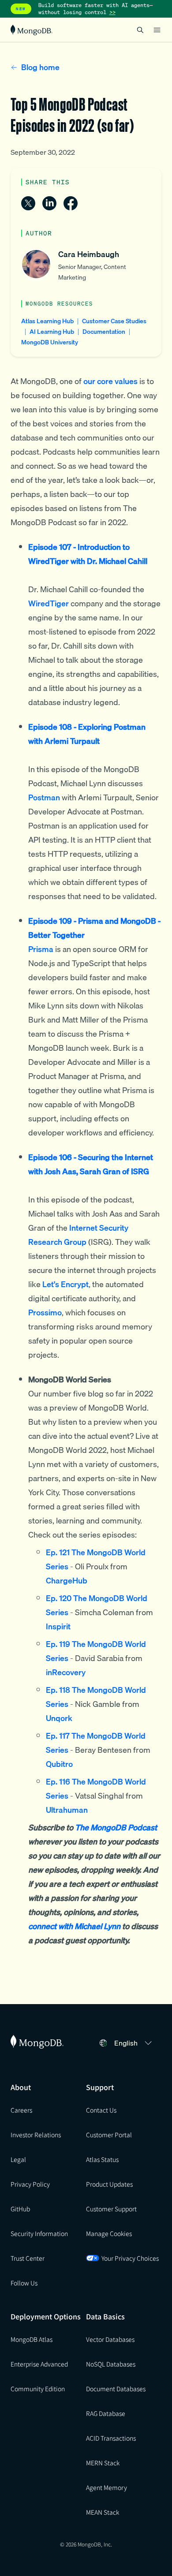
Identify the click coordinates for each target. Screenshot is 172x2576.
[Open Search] (140, 30)
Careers (21, 2110)
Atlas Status (102, 2159)
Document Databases (116, 2389)
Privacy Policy (30, 2184)
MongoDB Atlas (32, 2339)
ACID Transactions (111, 2438)
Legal (18, 2159)
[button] (134, 2043)
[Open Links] (157, 30)
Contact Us (101, 2110)
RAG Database (106, 2413)
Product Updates (109, 2184)
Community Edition (38, 2389)
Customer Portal (109, 2135)
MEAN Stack (103, 2512)
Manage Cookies (109, 2233)
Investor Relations (36, 2135)
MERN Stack (103, 2463)
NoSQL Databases (111, 2364)
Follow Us (24, 2283)
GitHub (20, 2209)
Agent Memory (107, 2487)
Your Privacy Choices (130, 2258)
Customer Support (111, 2209)
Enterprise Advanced (39, 2364)
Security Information (39, 2233)
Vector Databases (110, 2339)
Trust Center (28, 2258)
